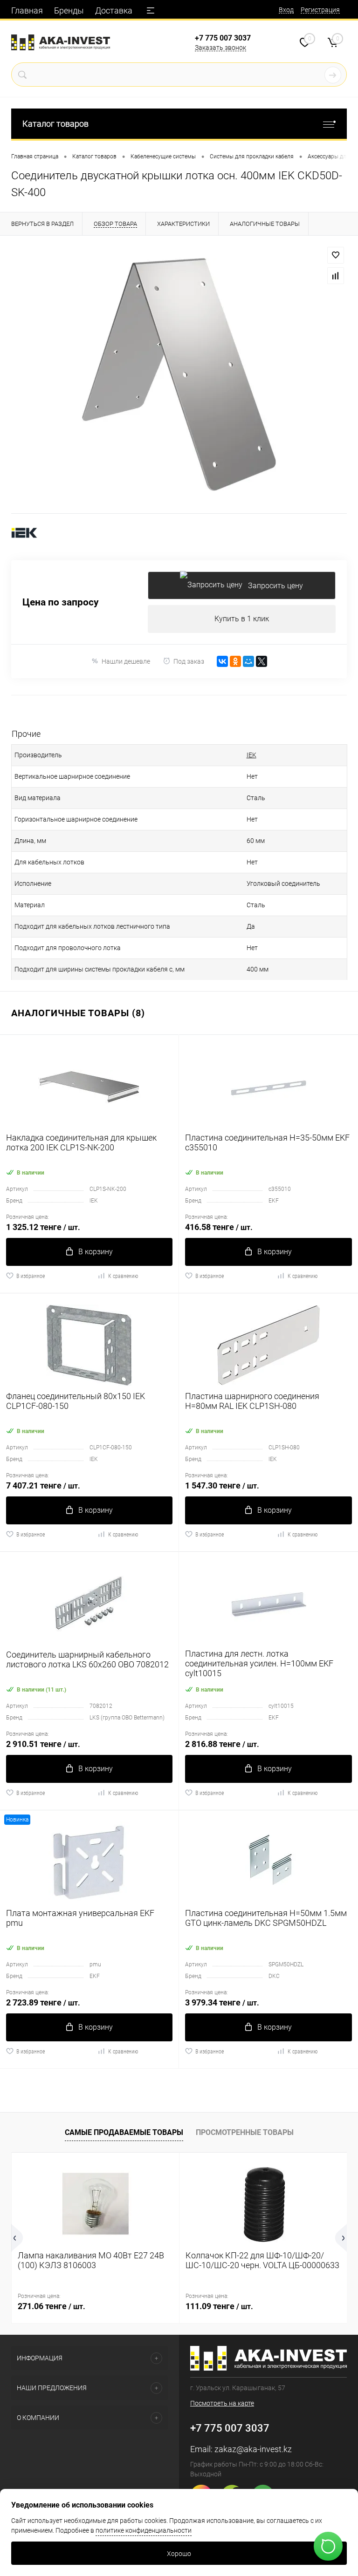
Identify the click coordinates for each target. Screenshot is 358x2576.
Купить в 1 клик (242, 619)
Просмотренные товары (245, 2132)
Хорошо (179, 2554)
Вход (286, 10)
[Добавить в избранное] (336, 255)
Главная (27, 10)
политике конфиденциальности (144, 2530)
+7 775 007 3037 (223, 38)
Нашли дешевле (126, 661)
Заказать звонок (220, 48)
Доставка (114, 10)
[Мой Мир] (248, 661)
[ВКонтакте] (222, 661)
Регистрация (320, 10)
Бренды (69, 10)
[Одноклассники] (235, 661)
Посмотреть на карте (222, 2403)
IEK (251, 755)
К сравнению (123, 1276)
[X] (262, 661)
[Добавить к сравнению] (336, 276)
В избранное (31, 1276)
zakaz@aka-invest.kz (253, 2449)
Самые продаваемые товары (124, 2132)
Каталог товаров (55, 124)
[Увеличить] (179, 374)
